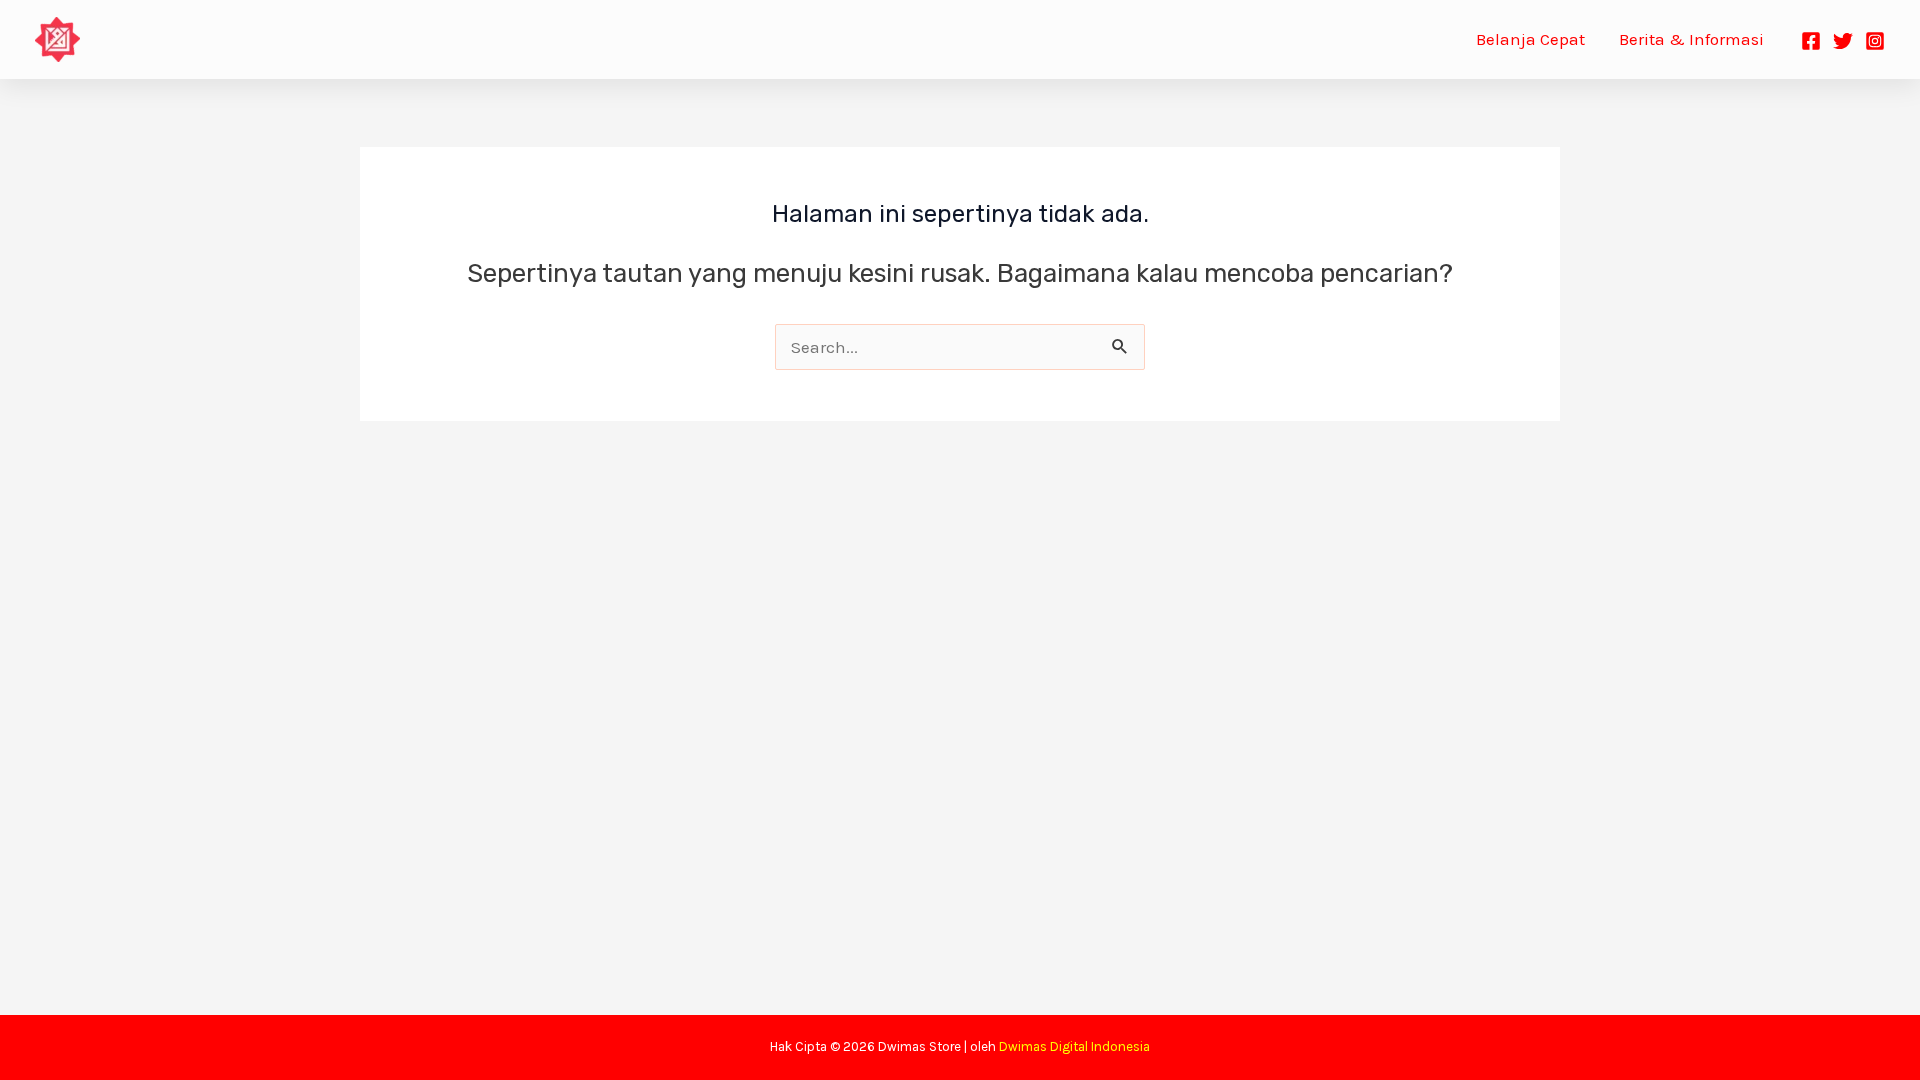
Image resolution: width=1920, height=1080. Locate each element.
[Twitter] (1843, 41)
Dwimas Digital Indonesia (1074, 1046)
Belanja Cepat (1530, 39)
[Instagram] (1875, 41)
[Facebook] (1811, 41)
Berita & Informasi (1691, 39)
